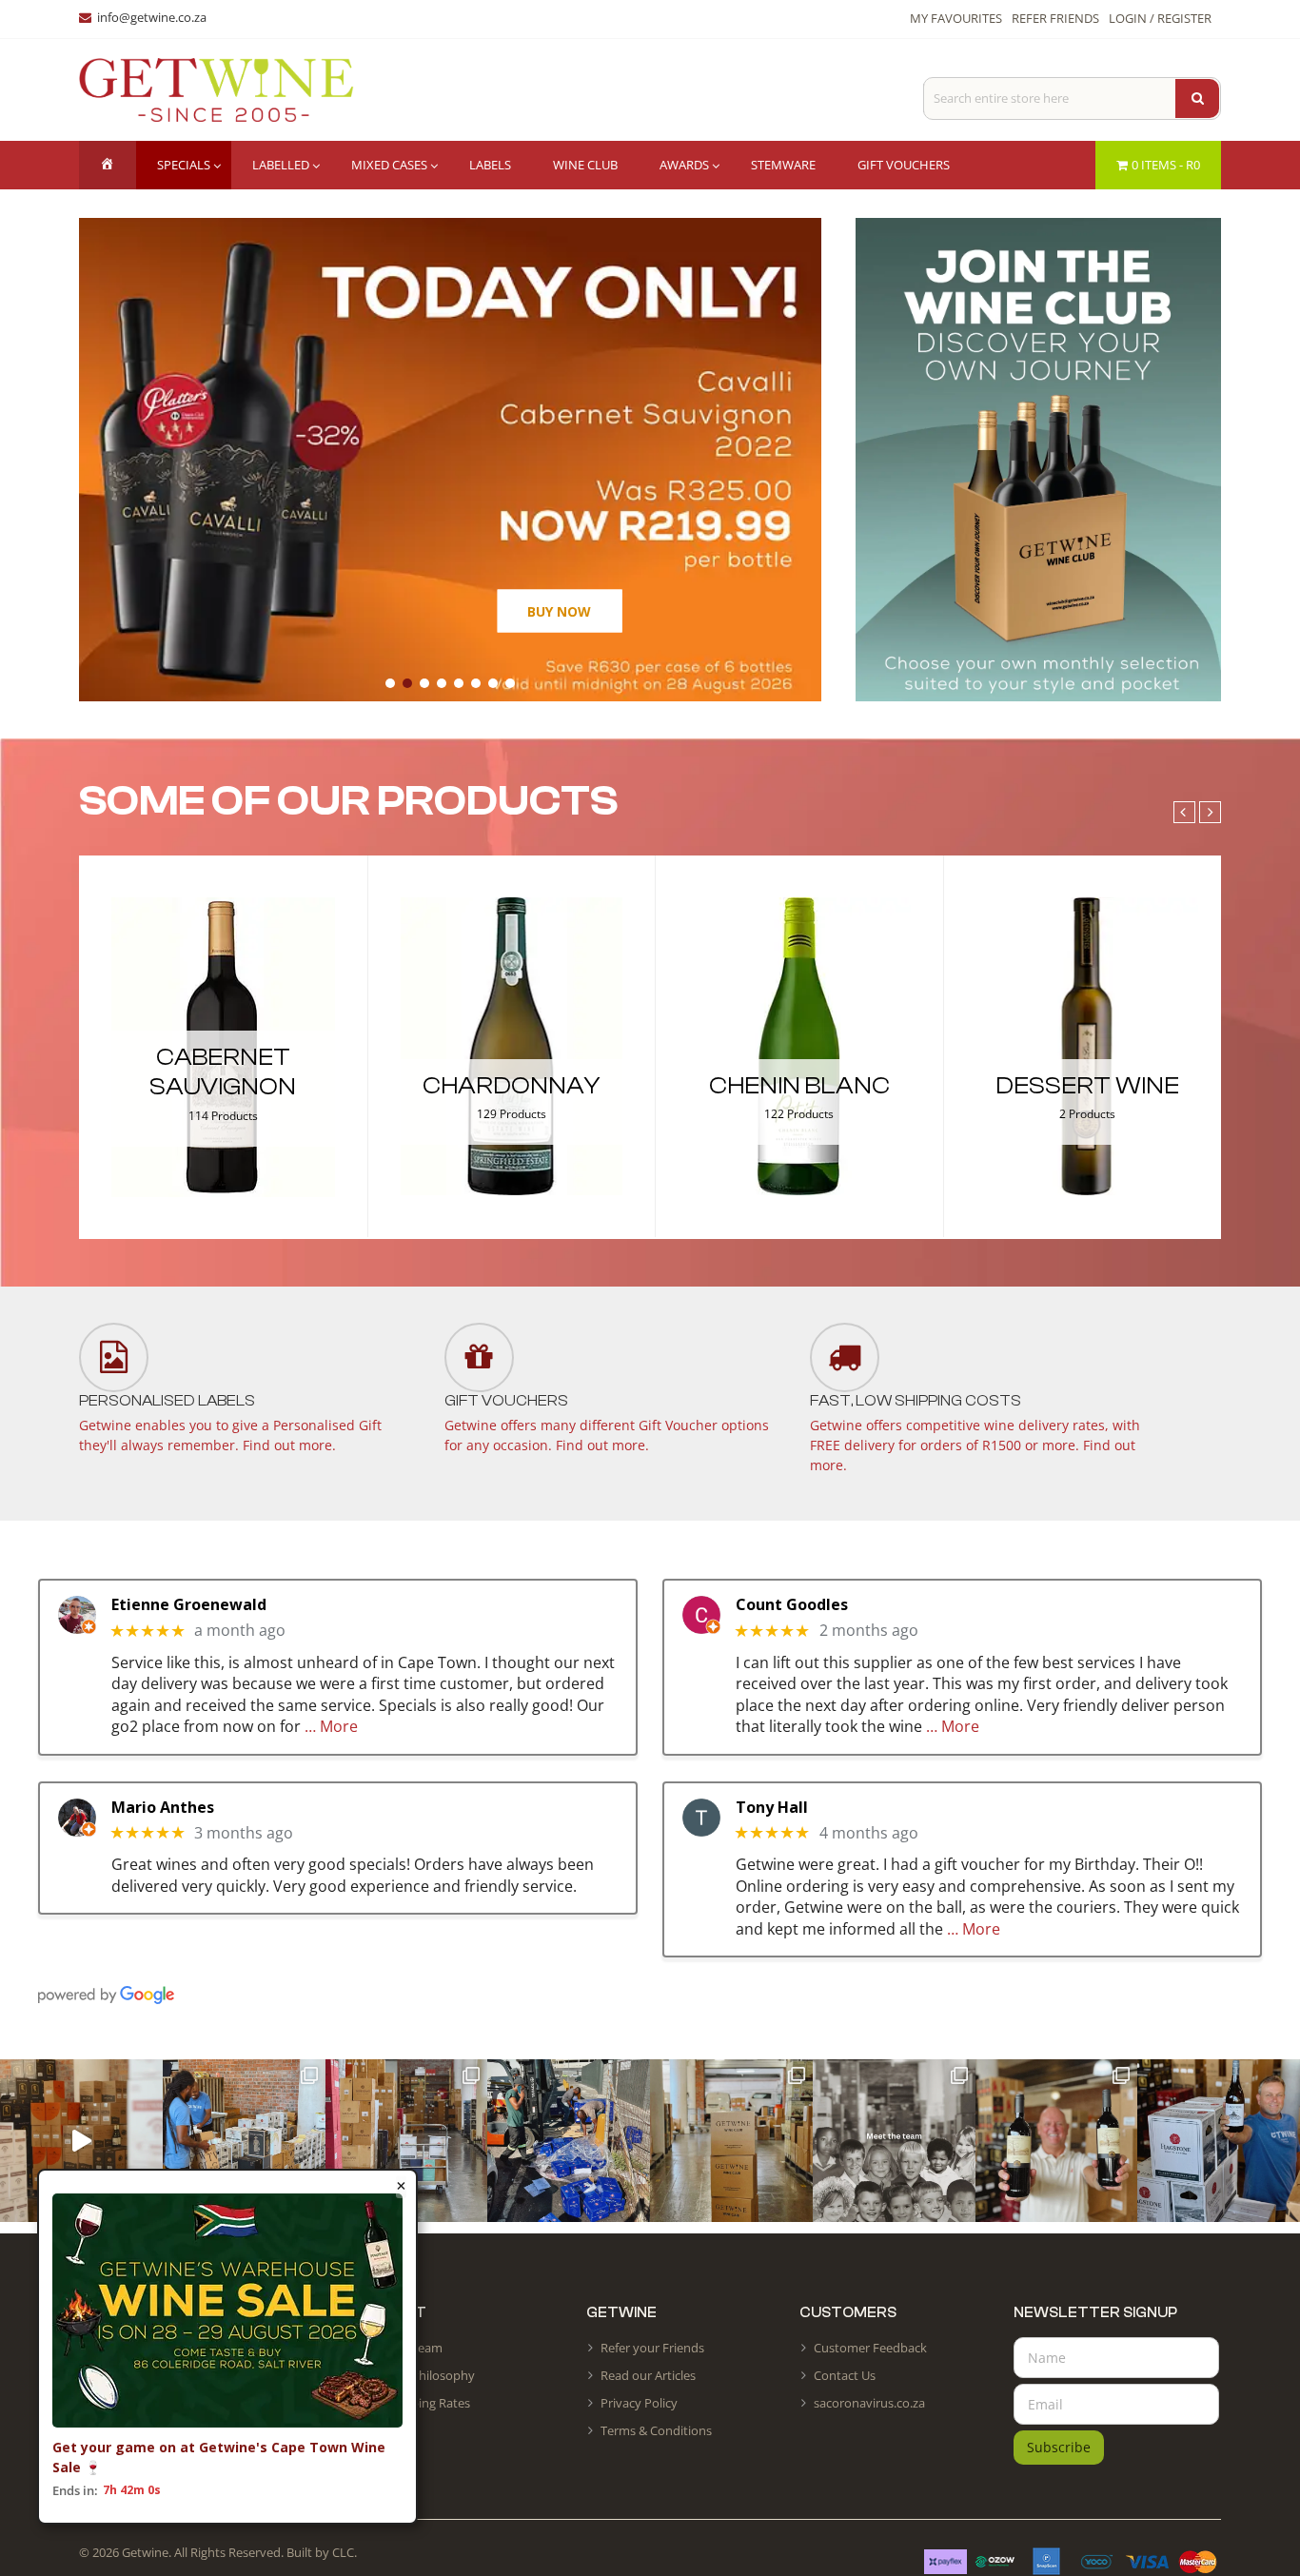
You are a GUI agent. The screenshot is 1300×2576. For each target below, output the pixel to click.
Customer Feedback (870, 2348)
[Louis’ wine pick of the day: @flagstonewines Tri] (1219, 2141)
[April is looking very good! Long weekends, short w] (244, 2141)
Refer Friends (1055, 18)
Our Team (414, 2348)
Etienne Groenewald (189, 1605)
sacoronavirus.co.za (869, 2403)
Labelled (281, 165)
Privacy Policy (639, 2403)
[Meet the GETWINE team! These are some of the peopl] (894, 2141)
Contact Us (845, 2375)
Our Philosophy (431, 2375)
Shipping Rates (428, 2403)
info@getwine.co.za (152, 17)
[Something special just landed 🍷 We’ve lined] (407, 2141)
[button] (390, 683)
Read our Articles (648, 2375)
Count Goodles (792, 1605)
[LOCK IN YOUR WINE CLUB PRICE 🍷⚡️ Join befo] (731, 2141)
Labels (490, 165)
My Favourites (956, 18)
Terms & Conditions (656, 2430)
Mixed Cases (389, 165)
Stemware (783, 165)
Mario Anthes (163, 1808)
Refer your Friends (652, 2348)
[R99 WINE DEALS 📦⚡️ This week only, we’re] (1057, 2141)
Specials (184, 165)
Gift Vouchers (904, 165)
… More (331, 1726)
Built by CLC (320, 2552)
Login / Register (1160, 18)
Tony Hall (772, 1808)
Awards (684, 165)
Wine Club (585, 165)
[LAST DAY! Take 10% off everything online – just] (81, 2141)
